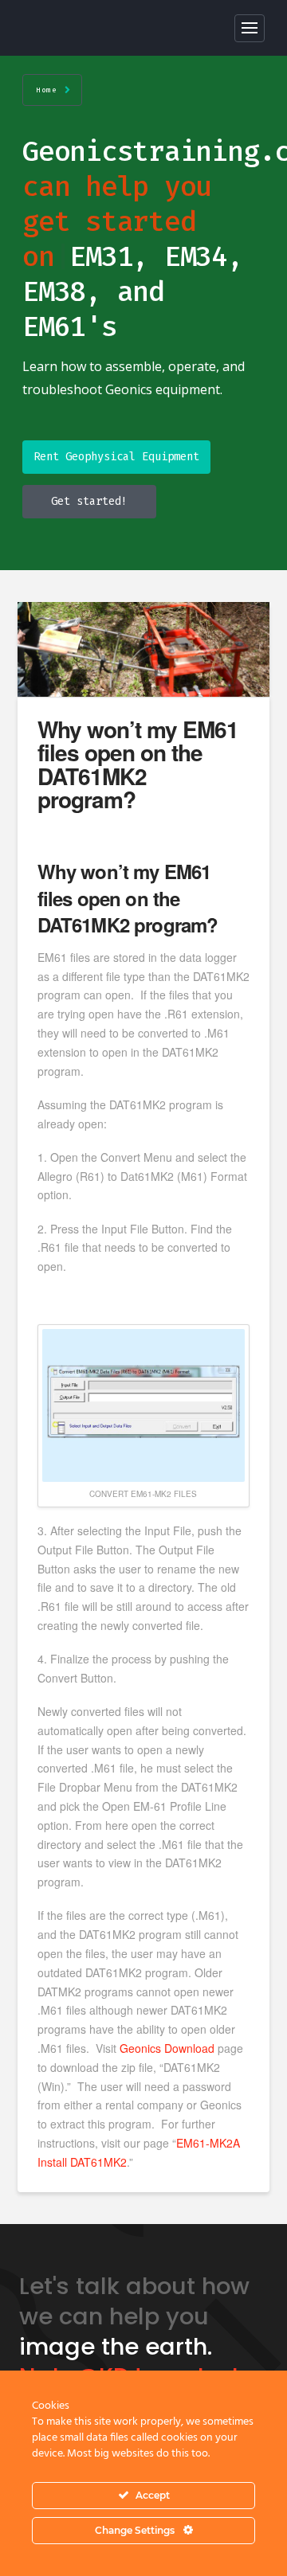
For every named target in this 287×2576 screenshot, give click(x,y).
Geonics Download (167, 2048)
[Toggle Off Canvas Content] (250, 28)
